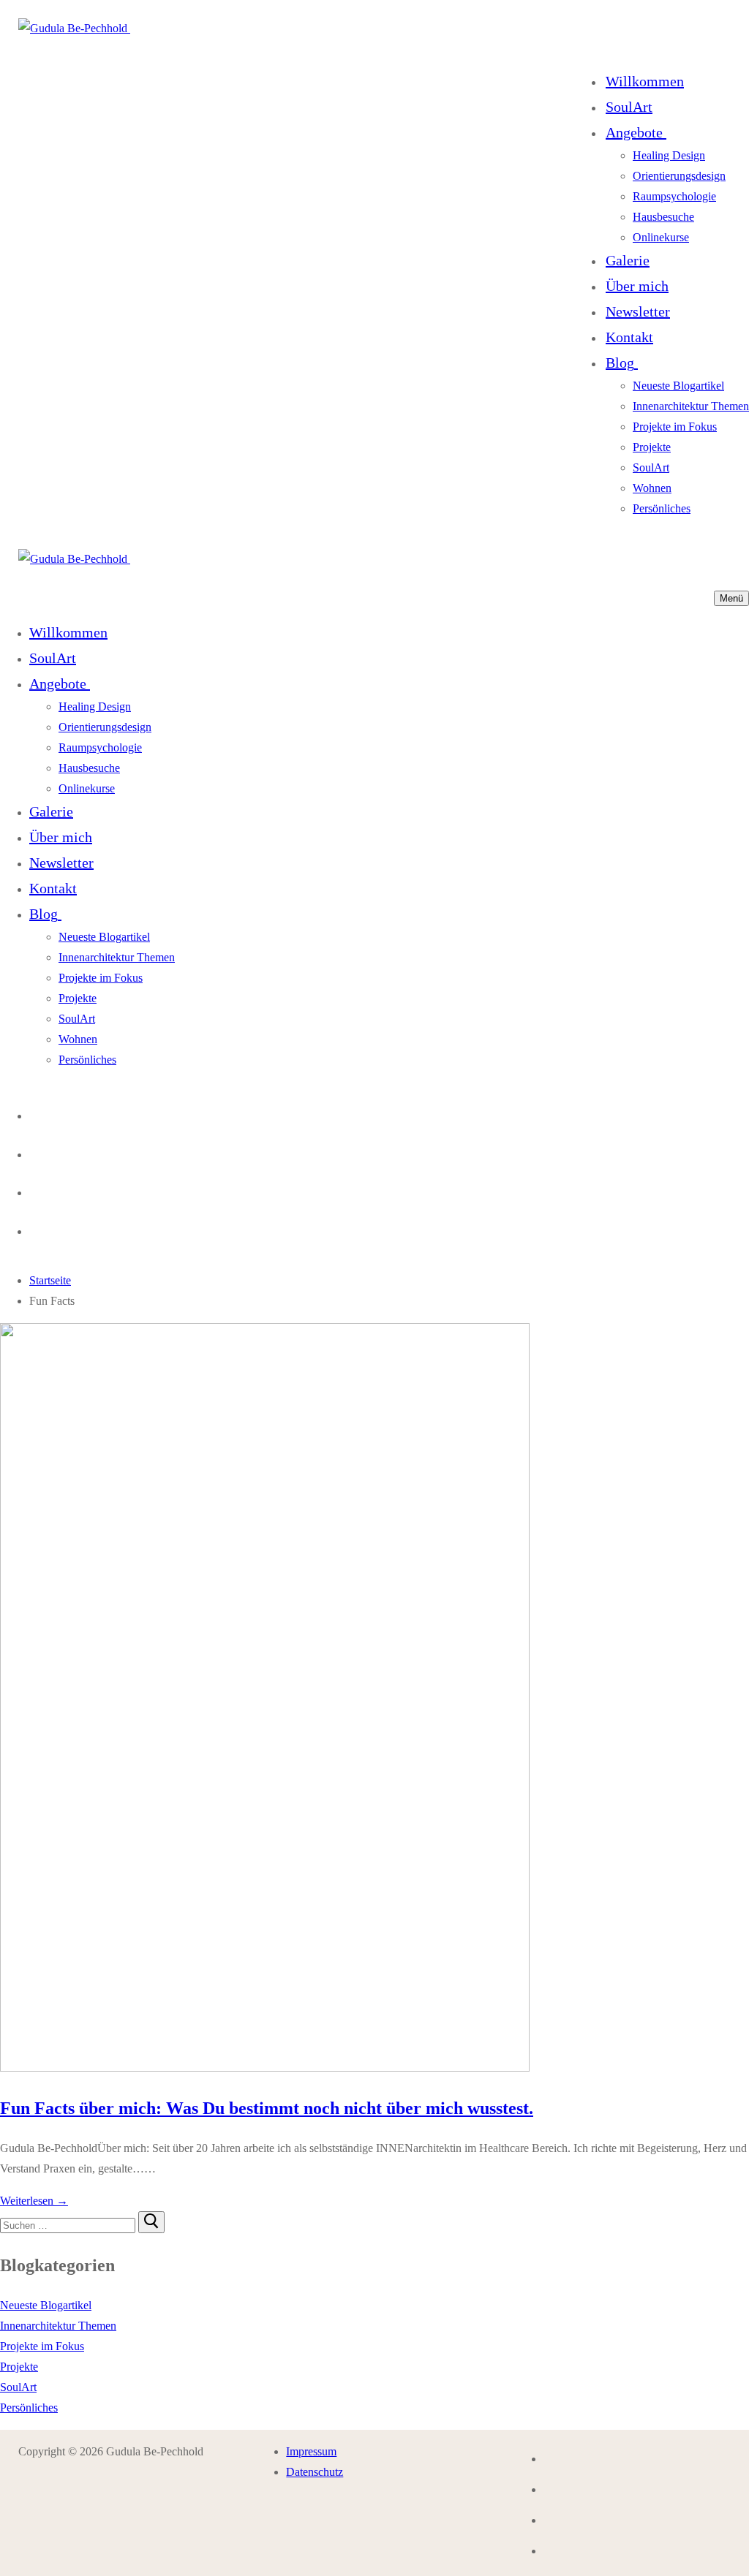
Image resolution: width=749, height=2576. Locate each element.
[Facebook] (34, 1189)
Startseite (50, 1280)
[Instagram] (34, 1151)
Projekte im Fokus (42, 2346)
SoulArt (18, 2387)
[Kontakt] (34, 1112)
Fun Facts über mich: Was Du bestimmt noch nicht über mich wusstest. (267, 2108)
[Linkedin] (34, 1228)
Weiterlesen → (34, 2201)
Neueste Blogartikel (46, 2305)
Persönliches (29, 2408)
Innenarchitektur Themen (58, 2326)
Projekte (19, 2367)
